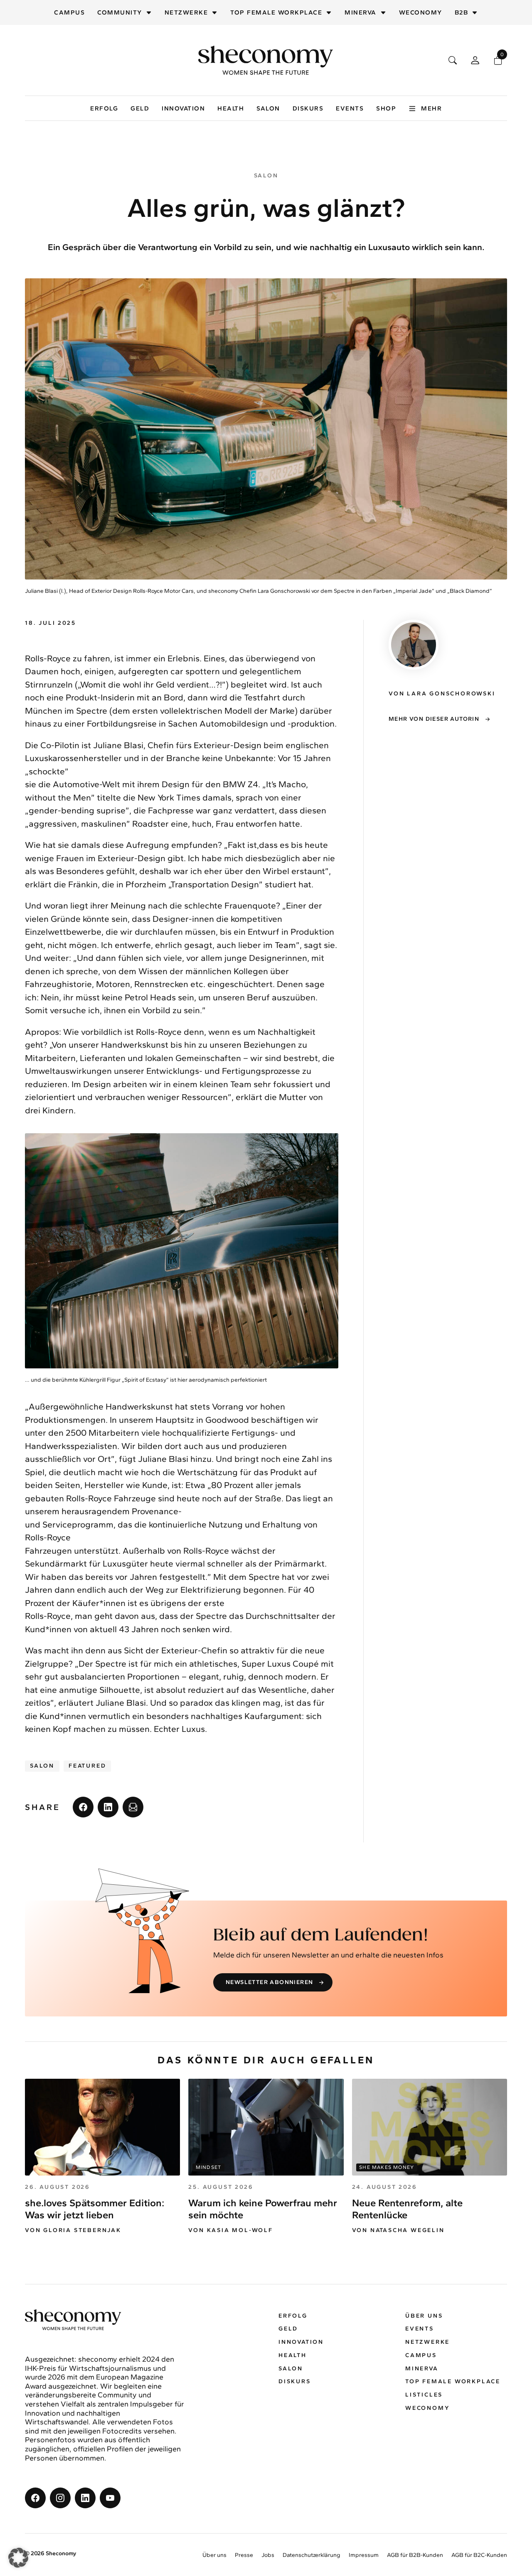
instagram (60, 2498)
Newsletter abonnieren (269, 1982)
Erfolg (104, 108)
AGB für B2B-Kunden (415, 2555)
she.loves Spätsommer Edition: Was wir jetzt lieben (95, 2209)
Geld (140, 108)
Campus (69, 12)
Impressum (364, 2555)
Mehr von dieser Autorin (434, 719)
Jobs (268, 2555)
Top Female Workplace (276, 12)
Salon (268, 108)
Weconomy (421, 12)
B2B (462, 12)
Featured (87, 1766)
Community (120, 12)
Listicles (424, 2395)
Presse (244, 2555)
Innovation (183, 108)
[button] (18, 2558)
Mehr (431, 108)
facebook (83, 1807)
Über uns (424, 2316)
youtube (110, 2498)
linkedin (108, 1807)
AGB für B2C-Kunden (479, 2555)
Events (350, 108)
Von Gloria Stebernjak (73, 2230)
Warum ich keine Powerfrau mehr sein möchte (263, 2209)
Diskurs (308, 108)
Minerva (361, 12)
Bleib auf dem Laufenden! (321, 1935)
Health (231, 108)
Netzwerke (186, 12)
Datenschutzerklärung (312, 2555)
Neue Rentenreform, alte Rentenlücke (407, 2209)
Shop (386, 108)
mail (133, 1807)
